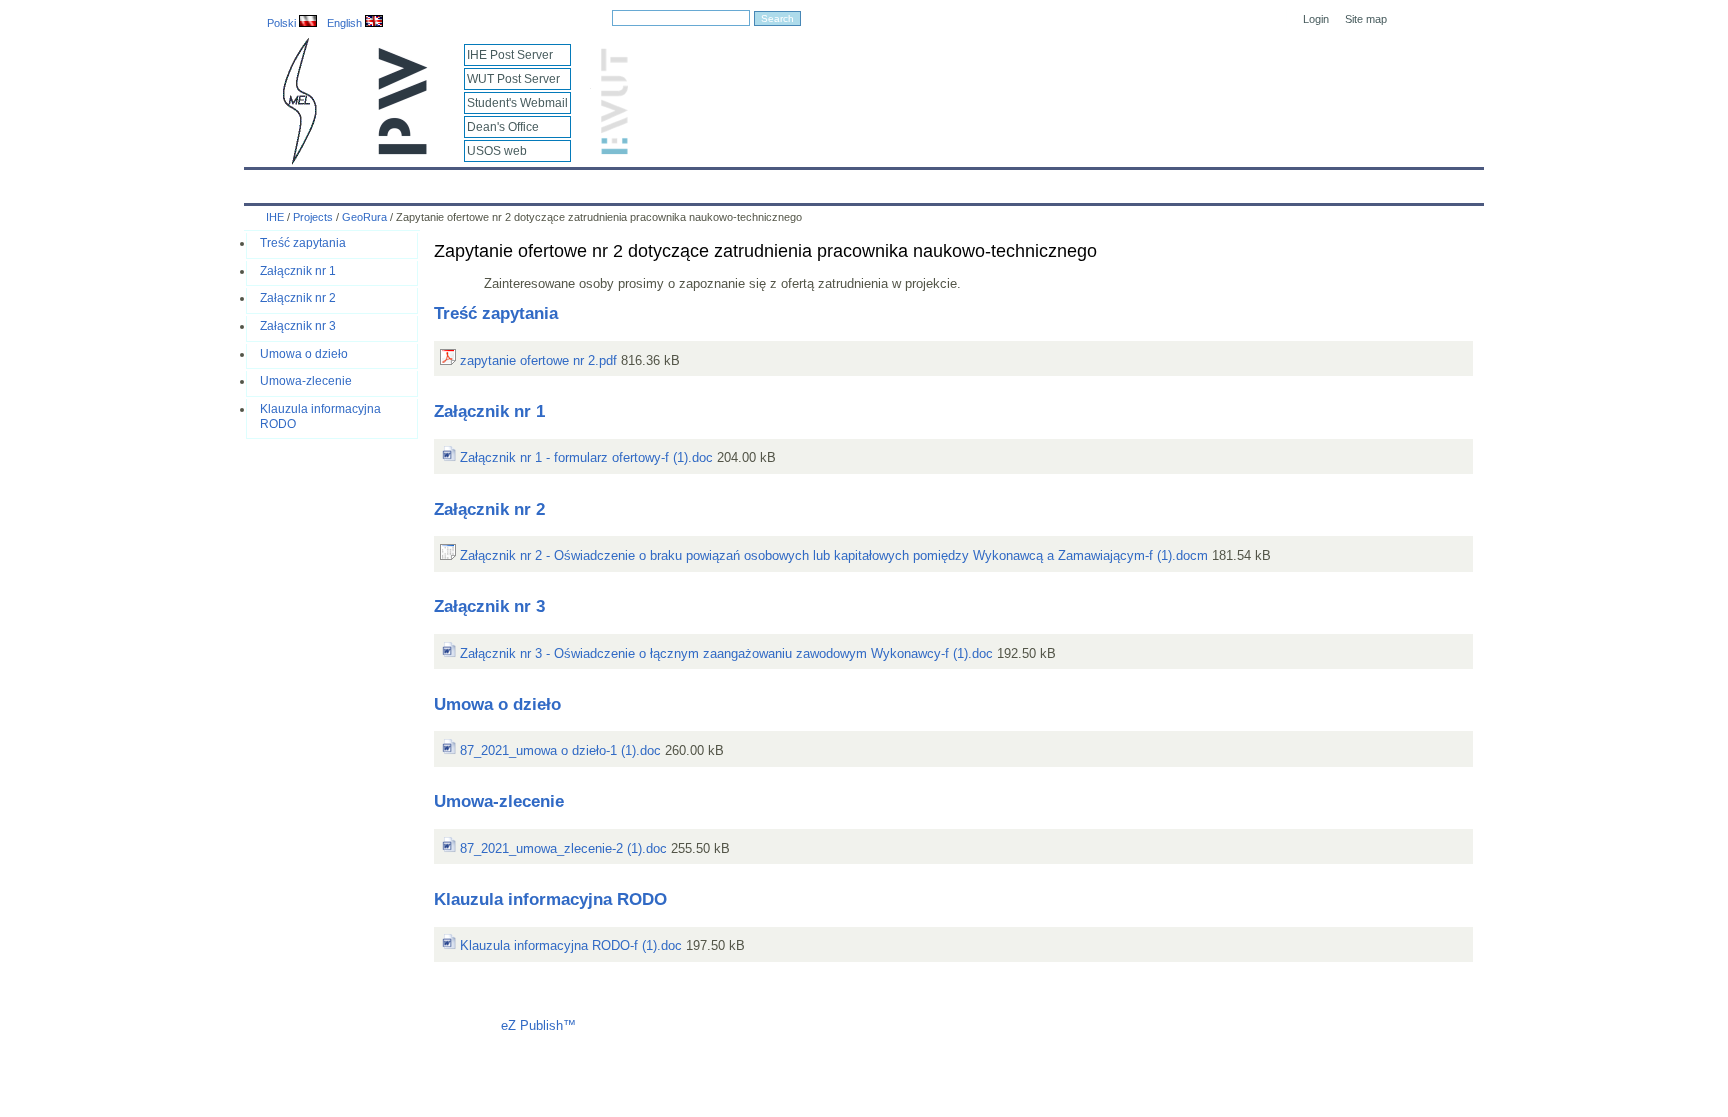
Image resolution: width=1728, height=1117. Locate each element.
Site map (1366, 19)
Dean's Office (503, 127)
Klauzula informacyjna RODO (550, 899)
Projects (836, 182)
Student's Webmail (517, 103)
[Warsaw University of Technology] (404, 150)
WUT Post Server (513, 79)
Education (668, 182)
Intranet (1096, 182)
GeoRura (364, 217)
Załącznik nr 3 (298, 326)
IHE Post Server (510, 55)
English (346, 23)
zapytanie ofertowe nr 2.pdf (536, 360)
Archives (915, 182)
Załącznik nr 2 (298, 298)
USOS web (497, 151)
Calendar (336, 182)
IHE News (421, 182)
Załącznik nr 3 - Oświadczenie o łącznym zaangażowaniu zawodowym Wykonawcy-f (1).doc (724, 653)
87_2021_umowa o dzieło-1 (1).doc (558, 750)
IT (977, 182)
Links (1028, 182)
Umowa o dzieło (304, 354)
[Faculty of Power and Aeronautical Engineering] (298, 160)
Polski (283, 23)
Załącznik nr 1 (298, 271)
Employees (576, 182)
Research (754, 182)
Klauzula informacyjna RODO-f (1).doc (569, 945)
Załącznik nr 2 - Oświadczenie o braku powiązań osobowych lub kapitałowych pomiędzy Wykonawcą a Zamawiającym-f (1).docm (832, 555)
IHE (270, 182)
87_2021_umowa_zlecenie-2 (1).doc (561, 848)
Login (1316, 19)
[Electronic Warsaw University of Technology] (612, 150)
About (497, 182)
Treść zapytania (303, 243)
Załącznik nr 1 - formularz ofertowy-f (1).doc (584, 457)
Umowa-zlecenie (306, 381)
